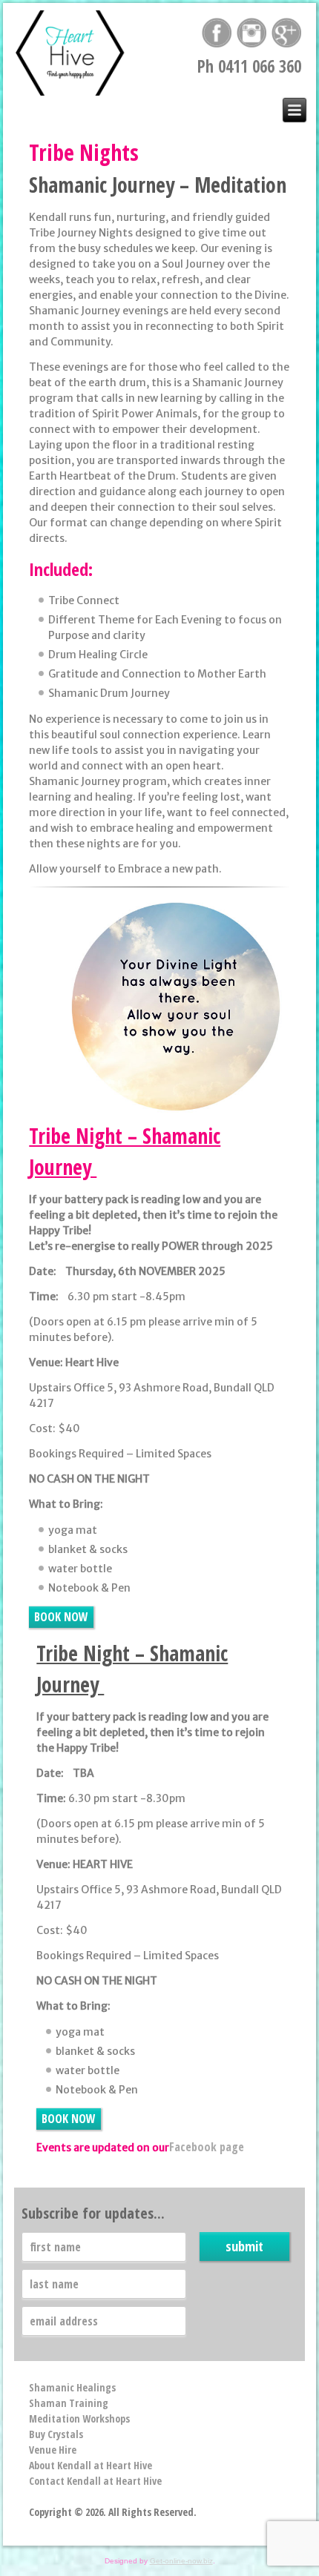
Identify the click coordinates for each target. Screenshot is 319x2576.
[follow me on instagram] (251, 39)
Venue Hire (53, 2450)
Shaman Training (69, 2403)
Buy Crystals (56, 2434)
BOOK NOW (61, 1617)
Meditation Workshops (79, 2418)
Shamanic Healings (72, 2387)
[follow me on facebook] (217, 39)
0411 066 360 (260, 66)
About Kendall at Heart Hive (91, 2465)
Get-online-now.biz (181, 2561)
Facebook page (207, 2147)
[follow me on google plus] (286, 39)
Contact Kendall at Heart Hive (95, 2481)
